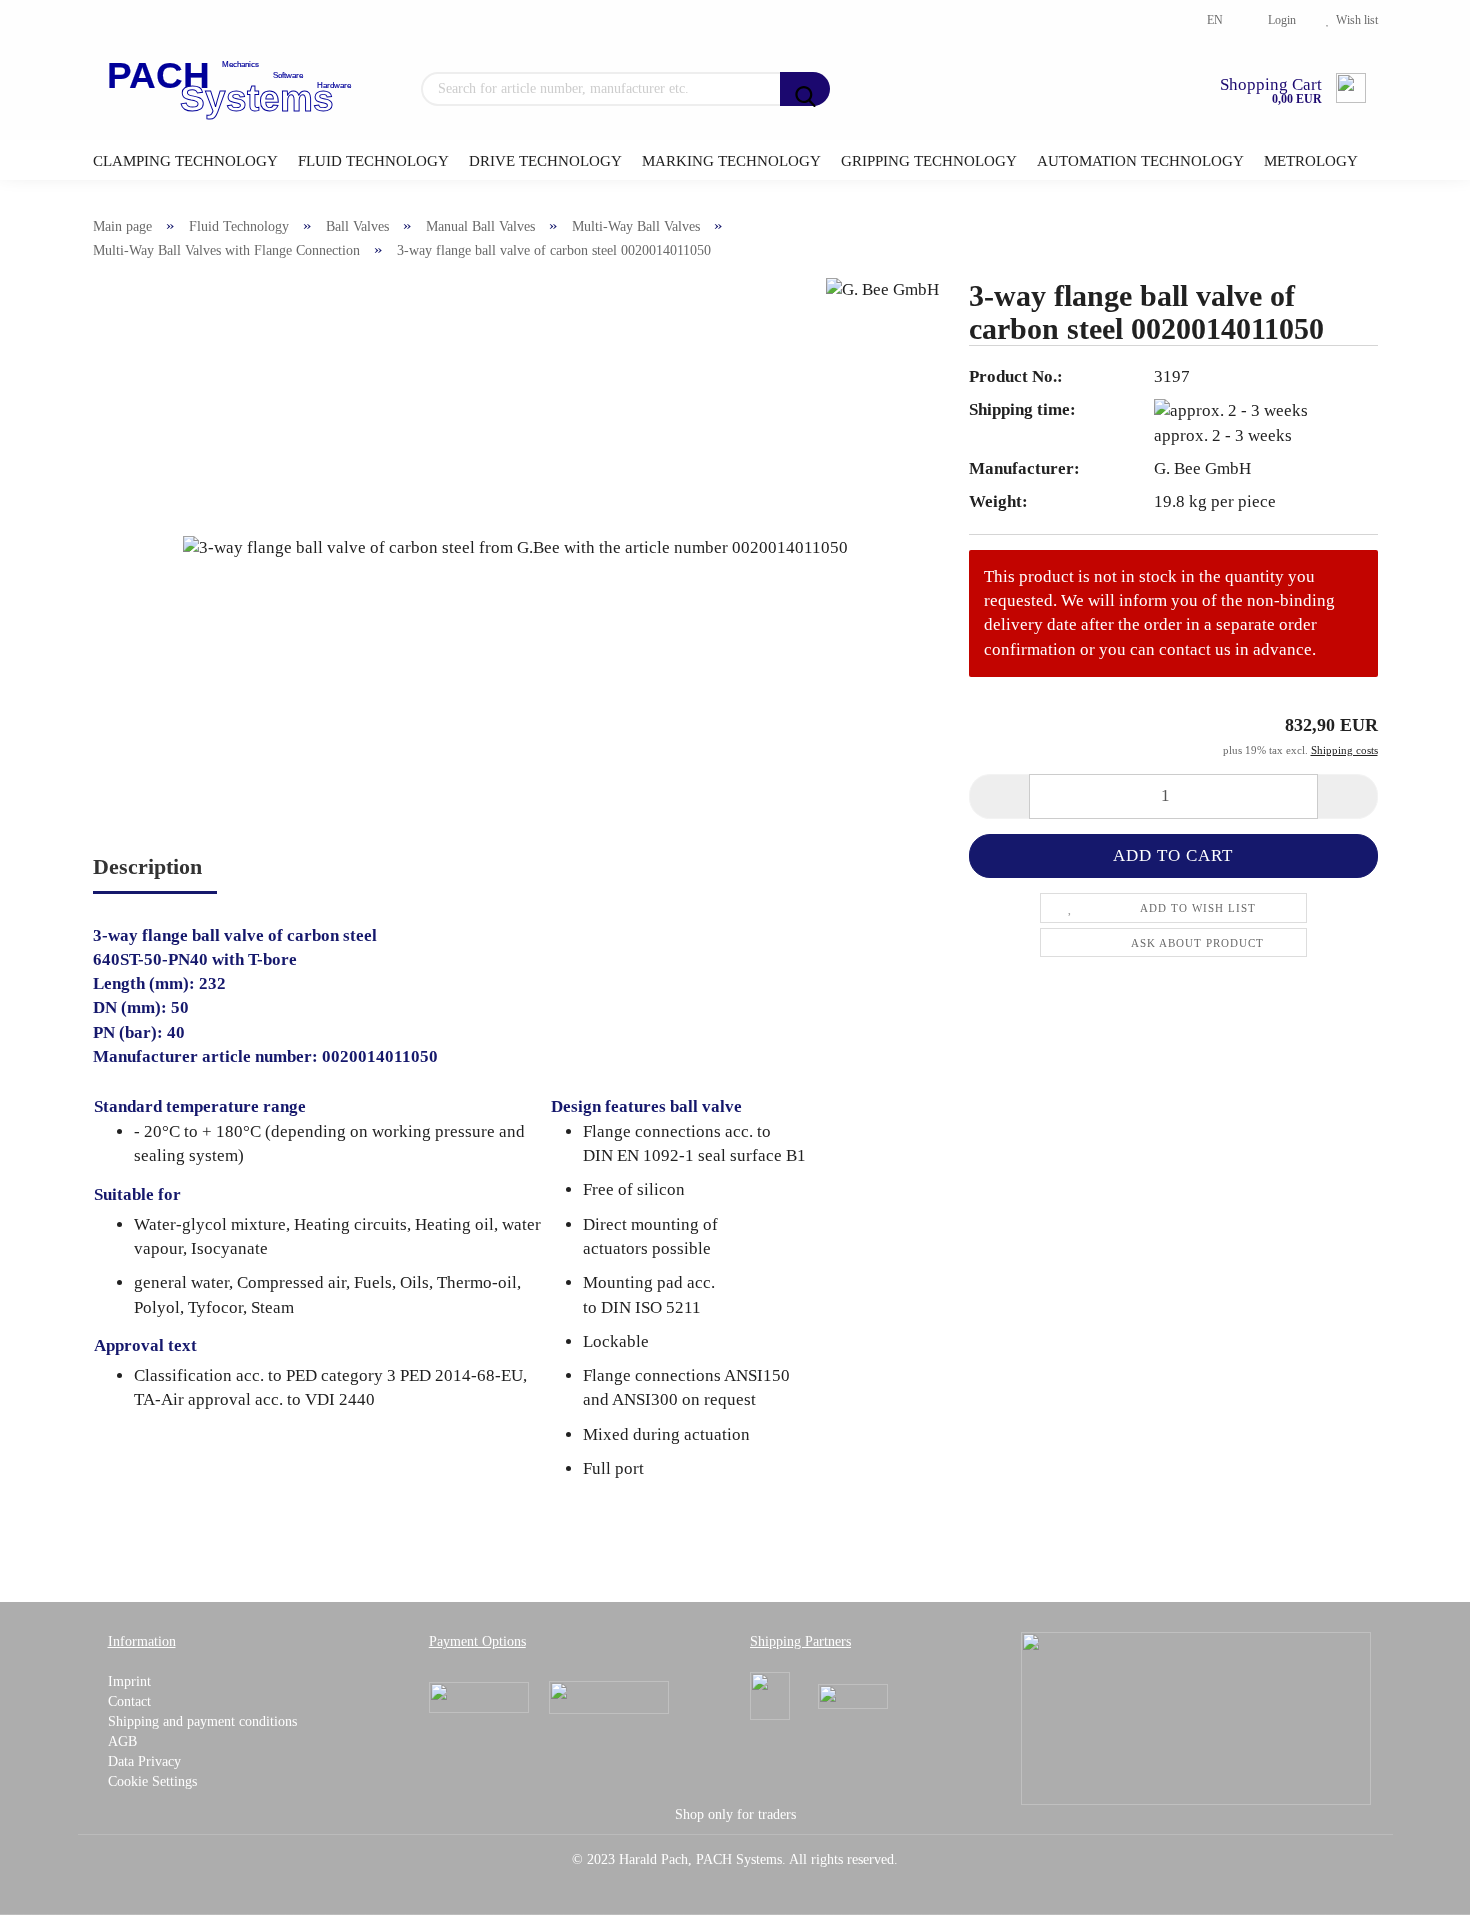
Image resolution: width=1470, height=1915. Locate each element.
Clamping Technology (185, 161)
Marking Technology (731, 161)
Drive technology (545, 161)
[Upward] (1415, 1885)
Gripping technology (929, 161)
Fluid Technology (373, 161)
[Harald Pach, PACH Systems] (231, 90)
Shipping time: (1022, 409)
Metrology (1311, 161)
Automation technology (1140, 161)
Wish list (1354, 20)
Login (1279, 20)
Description (147, 866)
